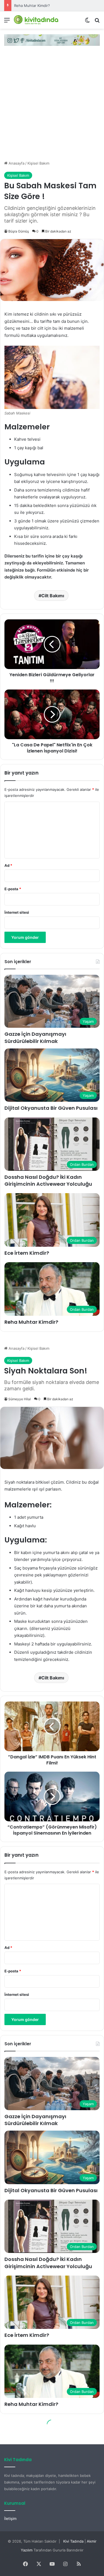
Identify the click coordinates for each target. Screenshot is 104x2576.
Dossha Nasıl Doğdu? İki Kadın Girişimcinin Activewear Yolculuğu (48, 1180)
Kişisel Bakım (38, 163)
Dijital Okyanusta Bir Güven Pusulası (51, 1108)
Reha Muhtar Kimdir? (32, 6)
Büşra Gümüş (19, 231)
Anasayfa (16, 163)
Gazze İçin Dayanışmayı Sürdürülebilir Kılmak (35, 1037)
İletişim (10, 2519)
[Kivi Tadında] (36, 20)
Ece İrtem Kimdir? (27, 1253)
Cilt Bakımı (53, 596)
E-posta (13, 889)
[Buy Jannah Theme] (52, 39)
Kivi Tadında (73, 2541)
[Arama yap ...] (97, 22)
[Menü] (7, 22)
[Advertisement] (52, 106)
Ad (8, 865)
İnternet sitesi (17, 912)
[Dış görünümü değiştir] (87, 22)
